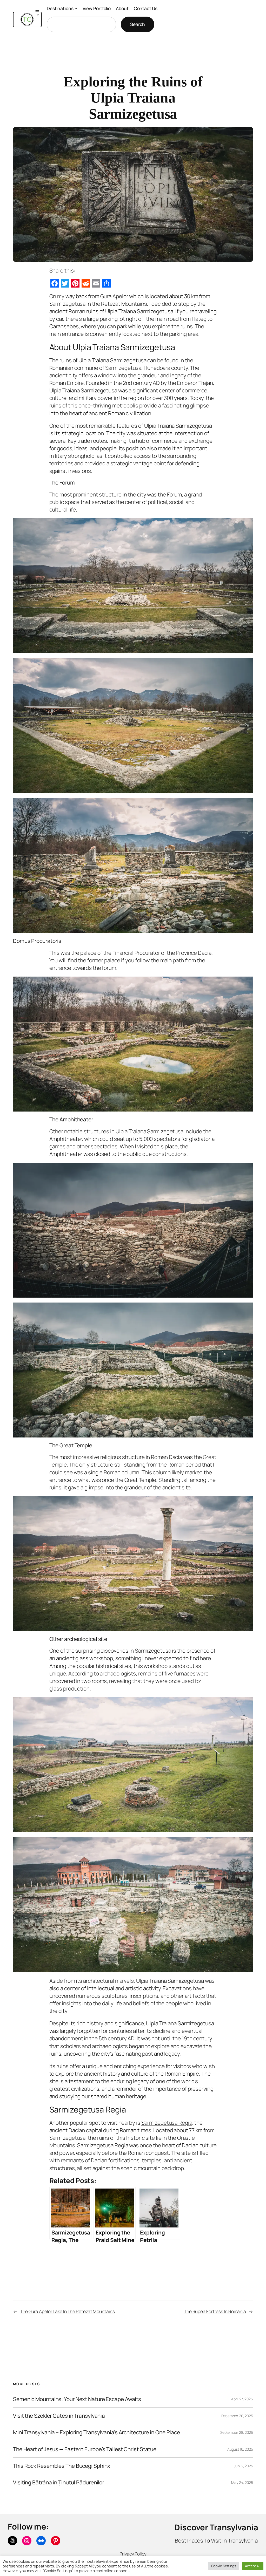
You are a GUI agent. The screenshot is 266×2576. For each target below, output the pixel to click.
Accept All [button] (253, 2566)
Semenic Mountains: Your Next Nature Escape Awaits (77, 2399)
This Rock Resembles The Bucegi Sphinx (62, 2466)
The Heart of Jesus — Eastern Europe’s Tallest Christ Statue (85, 2449)
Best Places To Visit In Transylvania (216, 2540)
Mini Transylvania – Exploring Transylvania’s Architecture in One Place (97, 2432)
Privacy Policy (133, 2554)
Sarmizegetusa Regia (167, 2123)
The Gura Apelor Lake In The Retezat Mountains (67, 2311)
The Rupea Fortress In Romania (215, 2311)
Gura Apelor (114, 296)
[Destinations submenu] (76, 8)
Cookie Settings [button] (224, 2566)
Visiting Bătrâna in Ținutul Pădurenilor (59, 2482)
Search (138, 24)
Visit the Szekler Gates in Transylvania (59, 2416)
